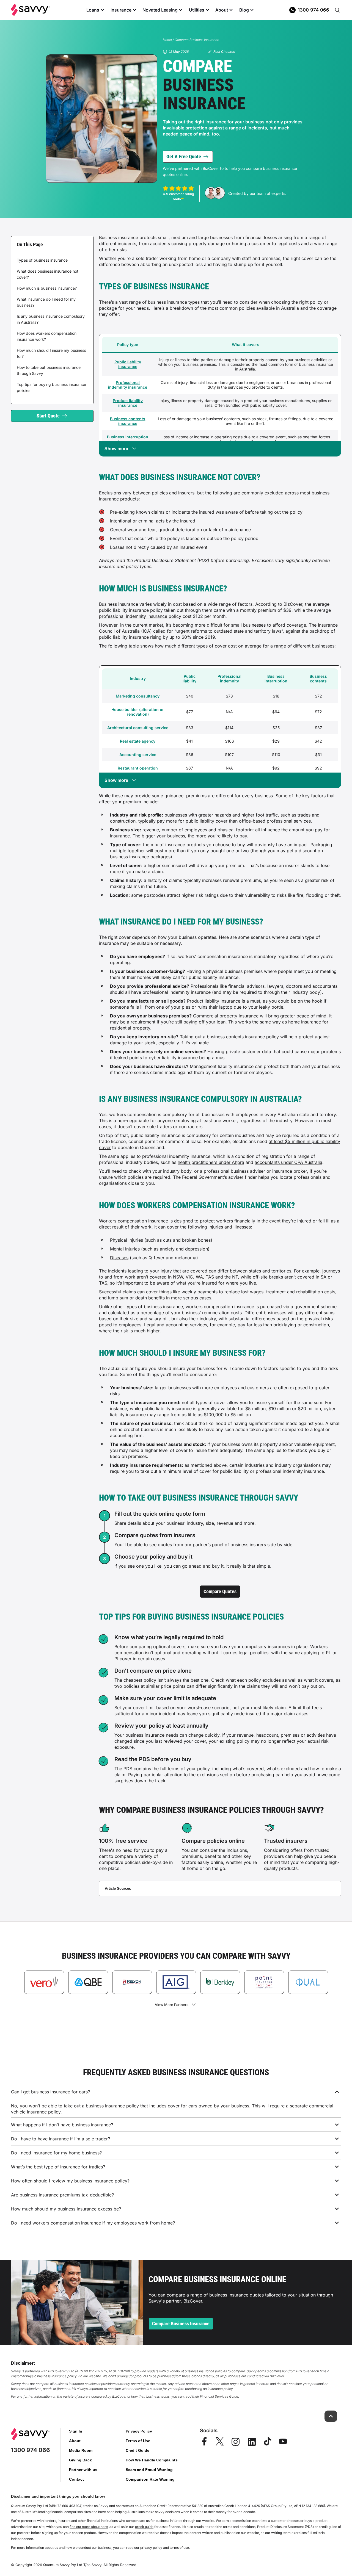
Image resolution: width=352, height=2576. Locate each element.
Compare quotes (220, 1591)
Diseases (119, 1258)
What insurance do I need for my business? (46, 302)
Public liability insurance (128, 364)
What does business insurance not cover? (48, 274)
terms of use (179, 2548)
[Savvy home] (31, 10)
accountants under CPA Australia (288, 1162)
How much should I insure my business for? (51, 353)
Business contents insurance (128, 421)
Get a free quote (184, 157)
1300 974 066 (313, 10)
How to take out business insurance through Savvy (49, 370)
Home (167, 40)
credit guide (144, 2527)
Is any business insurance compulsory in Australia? (51, 319)
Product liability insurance (128, 403)
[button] (176, 2092)
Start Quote (48, 416)
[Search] (337, 10)
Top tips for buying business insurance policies (51, 387)
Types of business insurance (42, 260)
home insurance (305, 1022)
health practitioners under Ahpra (211, 1162)
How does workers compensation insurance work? (47, 336)
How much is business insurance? (47, 288)
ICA (146, 631)
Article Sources (118, 1889)
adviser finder (243, 1177)
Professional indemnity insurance (128, 385)
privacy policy (151, 2548)
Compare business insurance (181, 2324)
